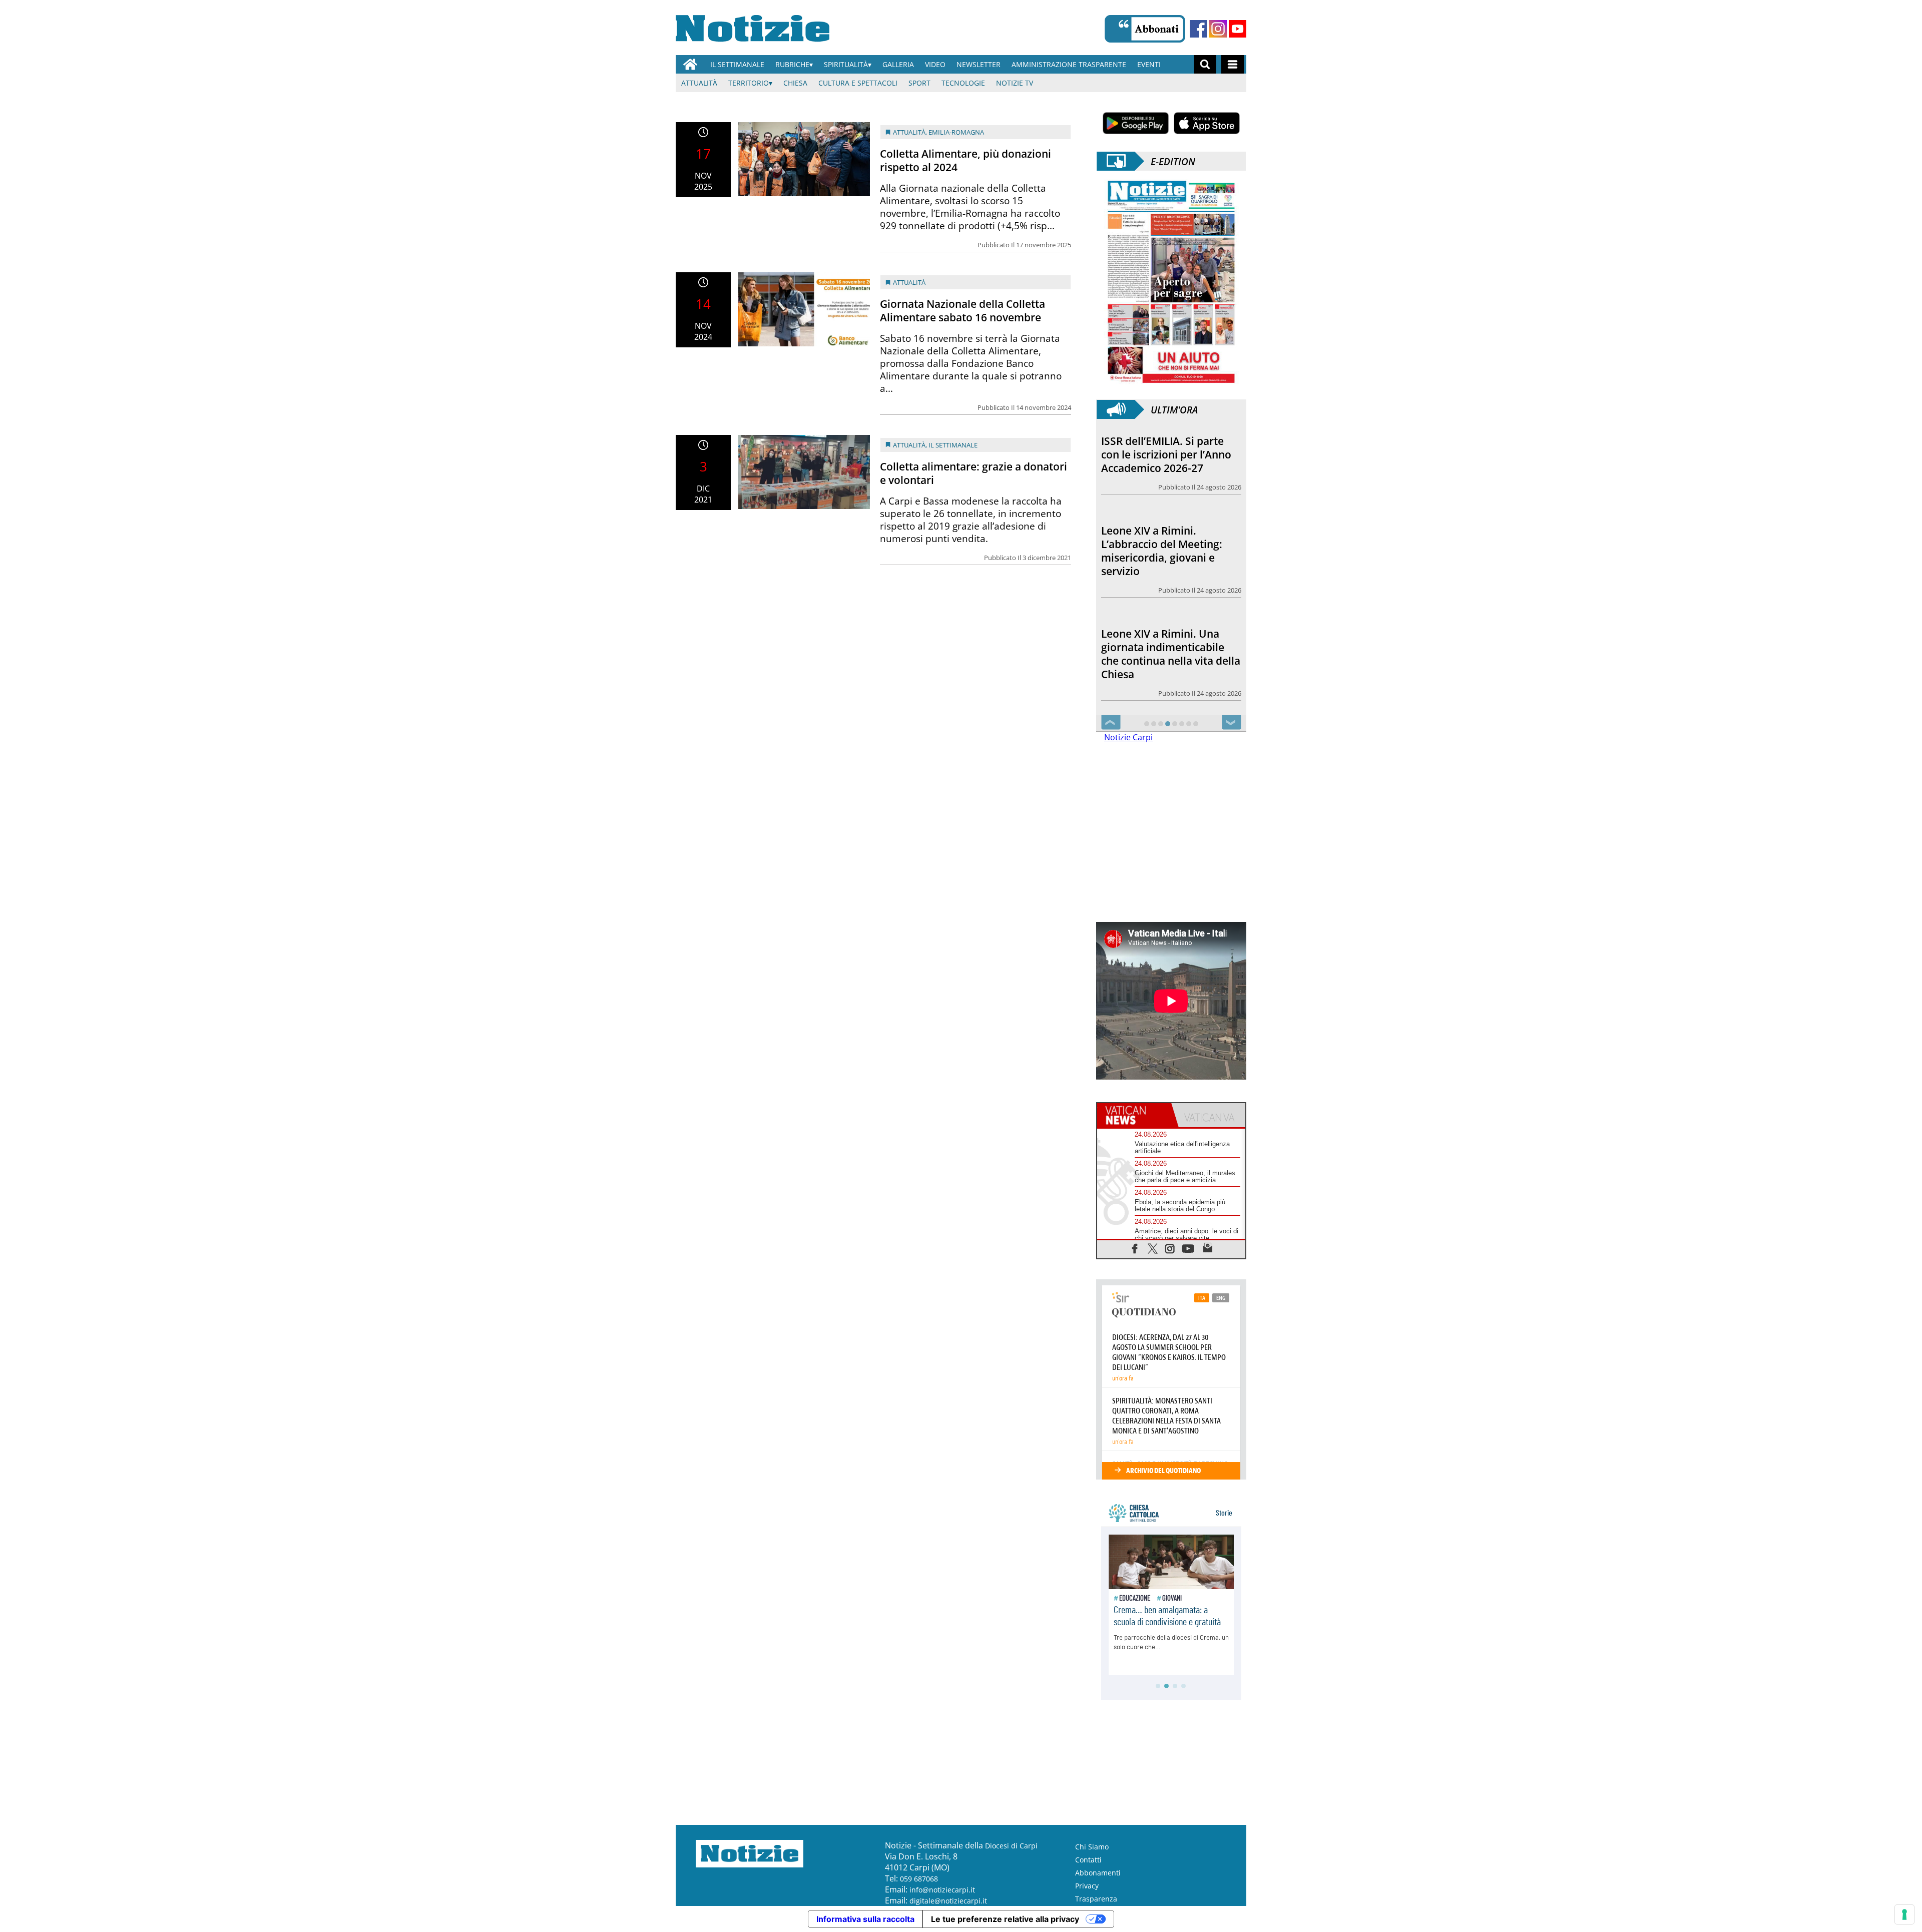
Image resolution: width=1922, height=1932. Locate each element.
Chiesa (795, 83)
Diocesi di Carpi (1011, 1846)
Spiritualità (846, 64)
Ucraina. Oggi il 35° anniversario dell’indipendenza (1149, 661)
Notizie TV (1015, 83)
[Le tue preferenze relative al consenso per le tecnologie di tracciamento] (1904, 1914)
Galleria (898, 64)
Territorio (749, 83)
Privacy (1087, 1886)
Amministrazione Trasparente (1069, 64)
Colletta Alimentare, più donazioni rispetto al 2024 (966, 160)
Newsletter (979, 64)
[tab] (1134, 1115)
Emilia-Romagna (956, 132)
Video (935, 64)
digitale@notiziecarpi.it (948, 1901)
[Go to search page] (1205, 64)
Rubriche (792, 64)
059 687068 (919, 1879)
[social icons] (1135, 1248)
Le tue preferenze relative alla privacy (1005, 1919)
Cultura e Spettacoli (858, 83)
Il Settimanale (737, 64)
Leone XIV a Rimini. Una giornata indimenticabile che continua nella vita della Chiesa (1171, 564)
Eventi (1149, 64)
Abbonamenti (1098, 1873)
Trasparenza (1096, 1899)
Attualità (699, 83)
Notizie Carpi (1128, 737)
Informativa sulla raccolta (865, 1919)
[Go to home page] (690, 64)
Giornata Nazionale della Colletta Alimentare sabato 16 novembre (963, 311)
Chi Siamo (1092, 1847)
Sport (919, 83)
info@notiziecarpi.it (942, 1890)
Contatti (1088, 1860)
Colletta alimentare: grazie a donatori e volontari (974, 473)
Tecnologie (963, 83)
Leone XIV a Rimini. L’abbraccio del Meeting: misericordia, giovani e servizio (1162, 461)
